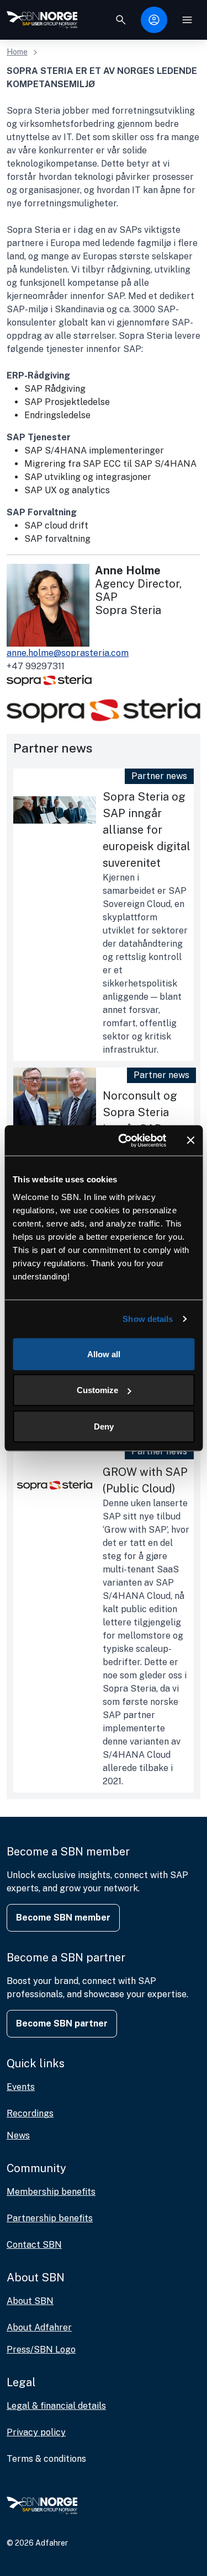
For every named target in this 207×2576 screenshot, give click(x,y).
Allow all (104, 1354)
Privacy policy (36, 2432)
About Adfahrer (39, 2327)
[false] (121, 20)
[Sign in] (154, 20)
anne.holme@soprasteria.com (68, 653)
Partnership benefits (50, 2218)
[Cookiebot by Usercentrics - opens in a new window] (123, 1140)
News (18, 2135)
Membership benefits (51, 2192)
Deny (104, 1426)
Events (21, 2087)
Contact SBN (34, 2245)
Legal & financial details (56, 2406)
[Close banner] (190, 1140)
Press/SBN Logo (41, 2350)
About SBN (30, 2301)
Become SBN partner (62, 2023)
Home (17, 52)
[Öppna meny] (187, 20)
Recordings (30, 2113)
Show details (148, 1319)
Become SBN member (63, 1918)
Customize (97, 1390)
